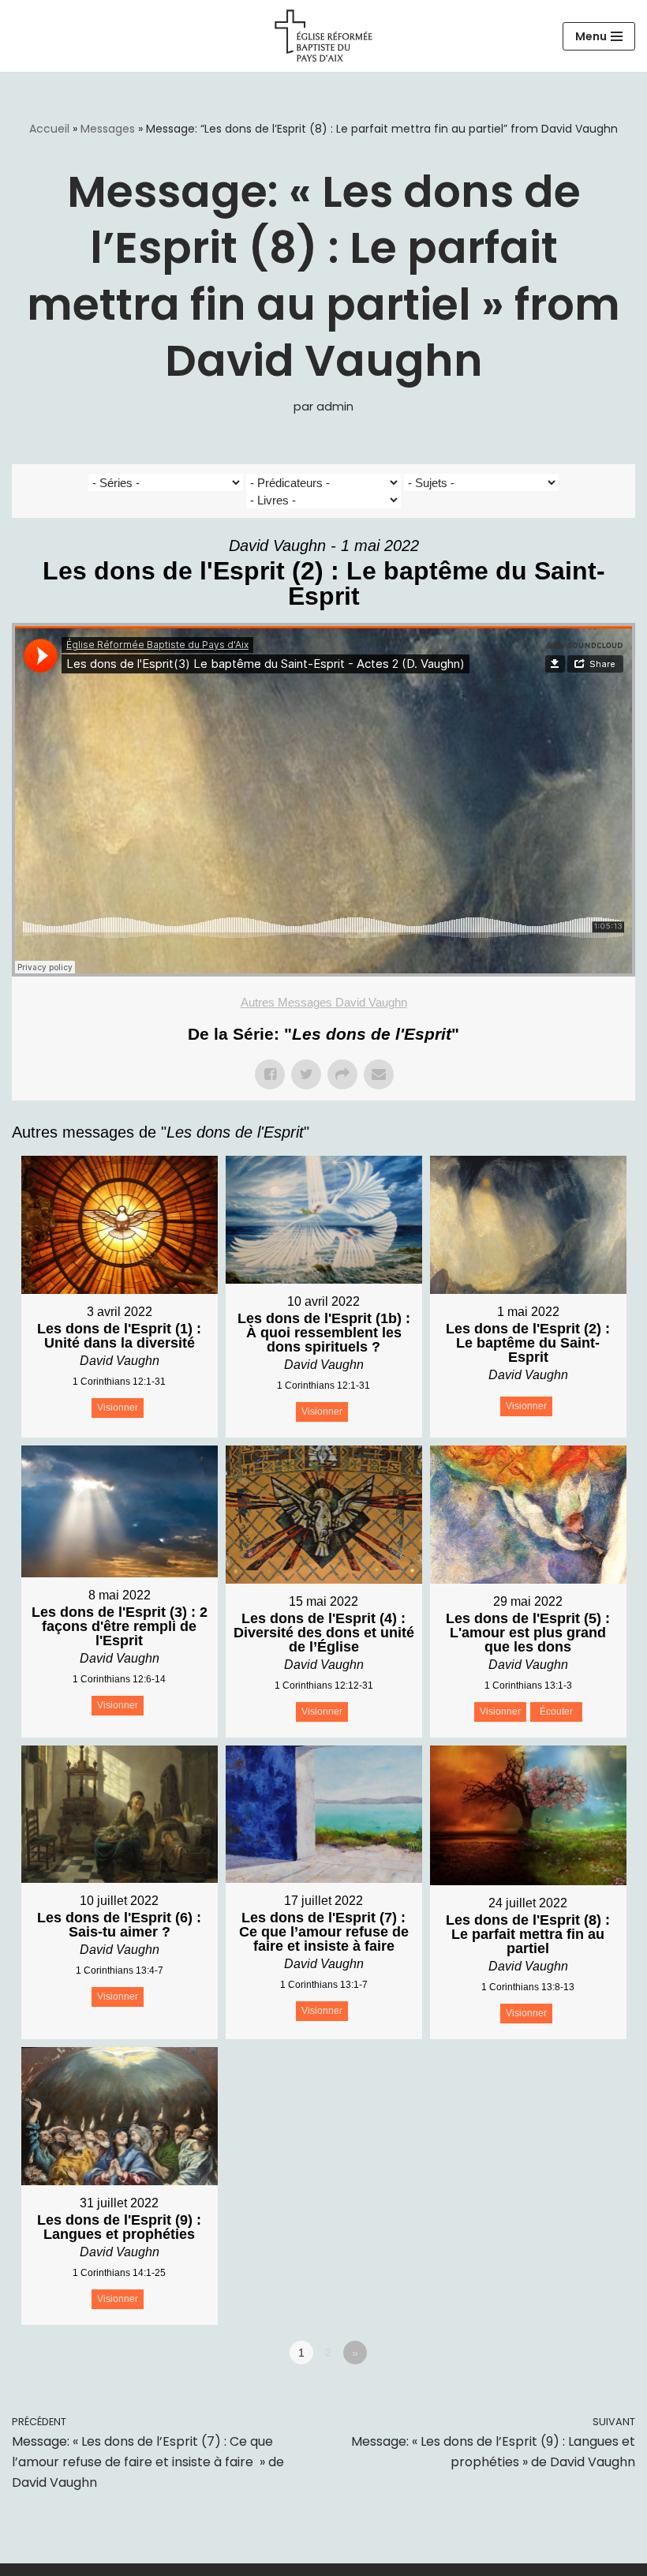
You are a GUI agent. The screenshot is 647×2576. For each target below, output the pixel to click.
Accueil (49, 129)
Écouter (556, 1712)
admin (335, 407)
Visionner (118, 1408)
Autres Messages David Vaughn (324, 1002)
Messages (108, 129)
